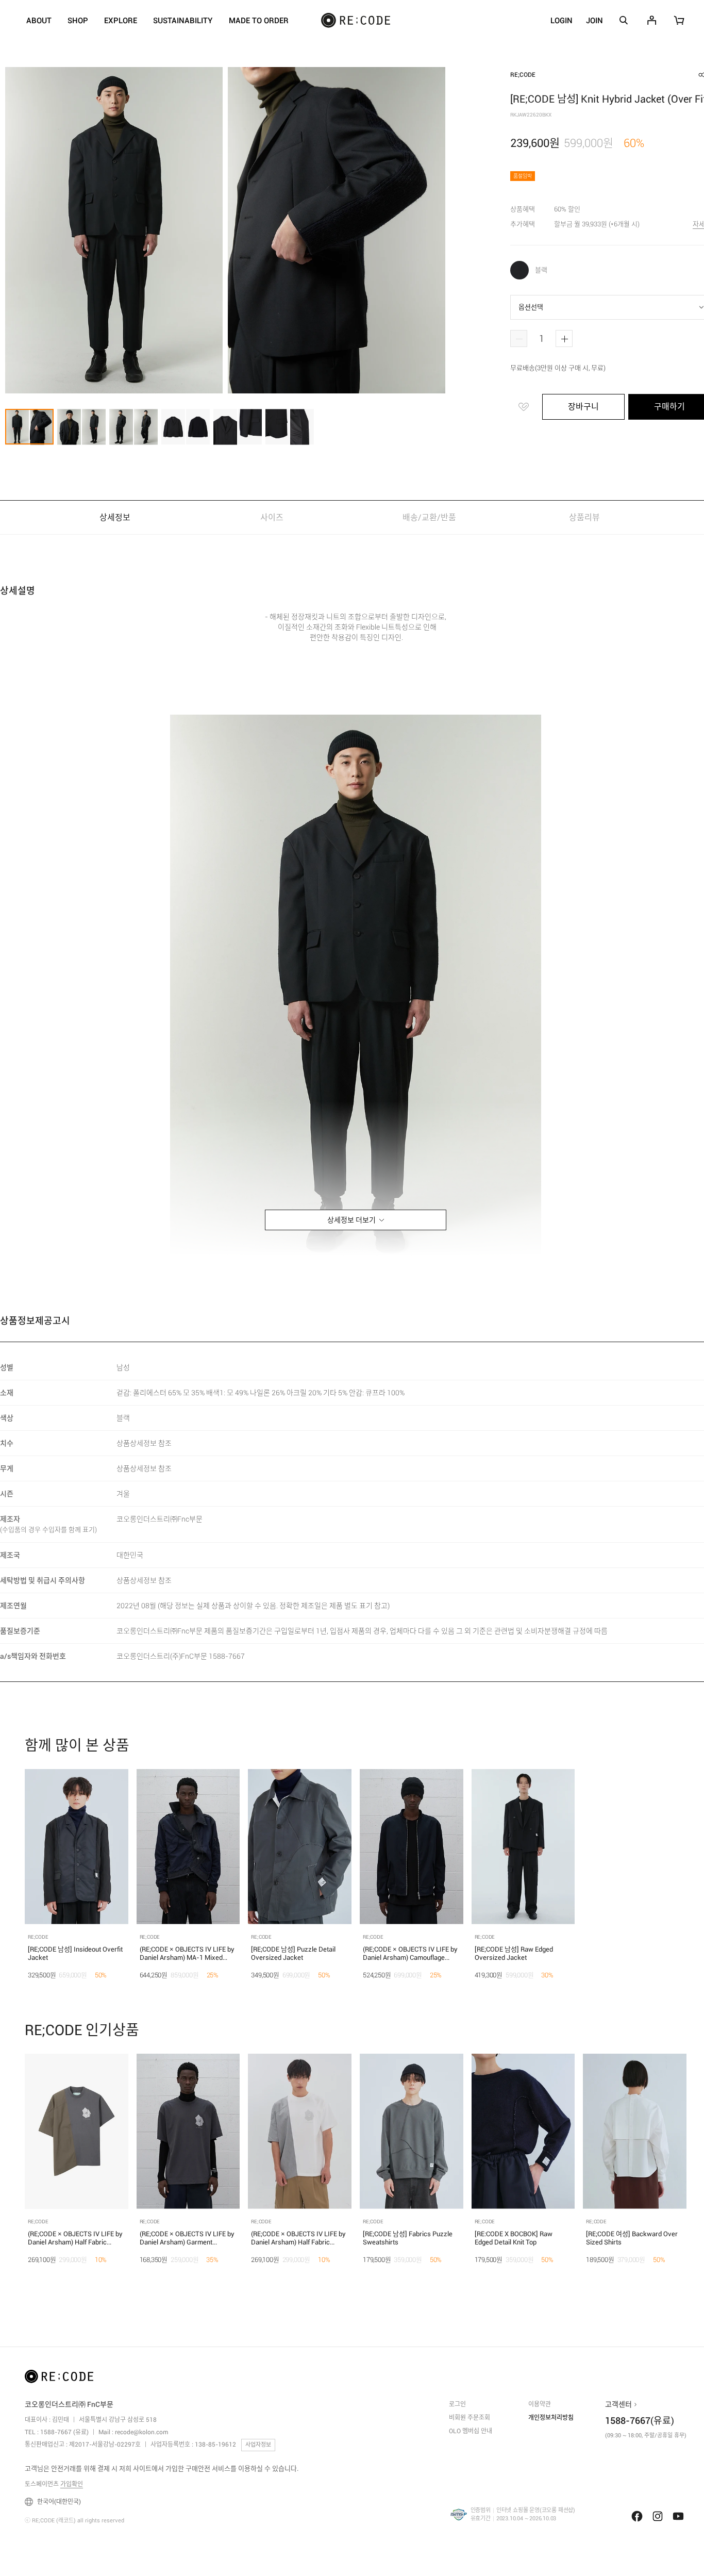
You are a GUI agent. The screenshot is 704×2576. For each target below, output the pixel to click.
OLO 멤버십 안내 (471, 2431)
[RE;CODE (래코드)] (59, 2379)
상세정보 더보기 (351, 1220)
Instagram (658, 2516)
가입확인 (72, 2484)
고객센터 (618, 2404)
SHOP (78, 21)
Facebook (637, 2516)
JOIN (594, 21)
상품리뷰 (585, 517)
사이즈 (272, 517)
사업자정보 (258, 2445)
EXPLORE (121, 21)
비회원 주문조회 (470, 2418)
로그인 (457, 2404)
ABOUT (39, 21)
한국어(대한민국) (59, 2502)
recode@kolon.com (141, 2432)
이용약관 (540, 2404)
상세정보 (115, 517)
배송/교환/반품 (429, 517)
